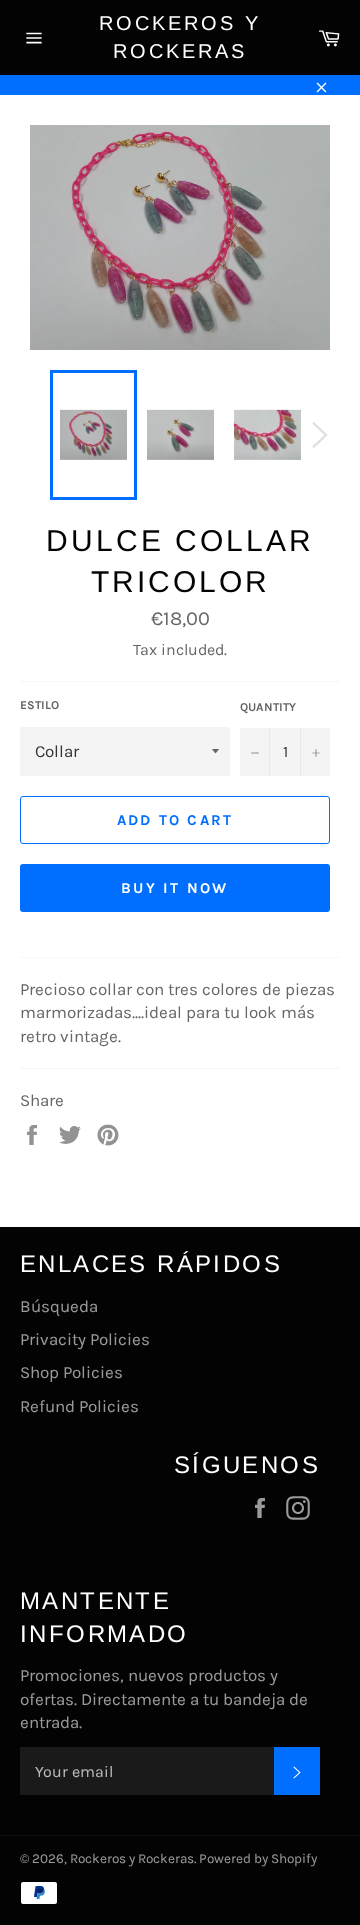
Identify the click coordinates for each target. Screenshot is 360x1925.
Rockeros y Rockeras (180, 37)
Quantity (268, 707)
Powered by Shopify (258, 1858)
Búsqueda (59, 1306)
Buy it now (175, 888)
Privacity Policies (85, 1339)
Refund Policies (79, 1406)
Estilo (39, 705)
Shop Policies (71, 1372)
